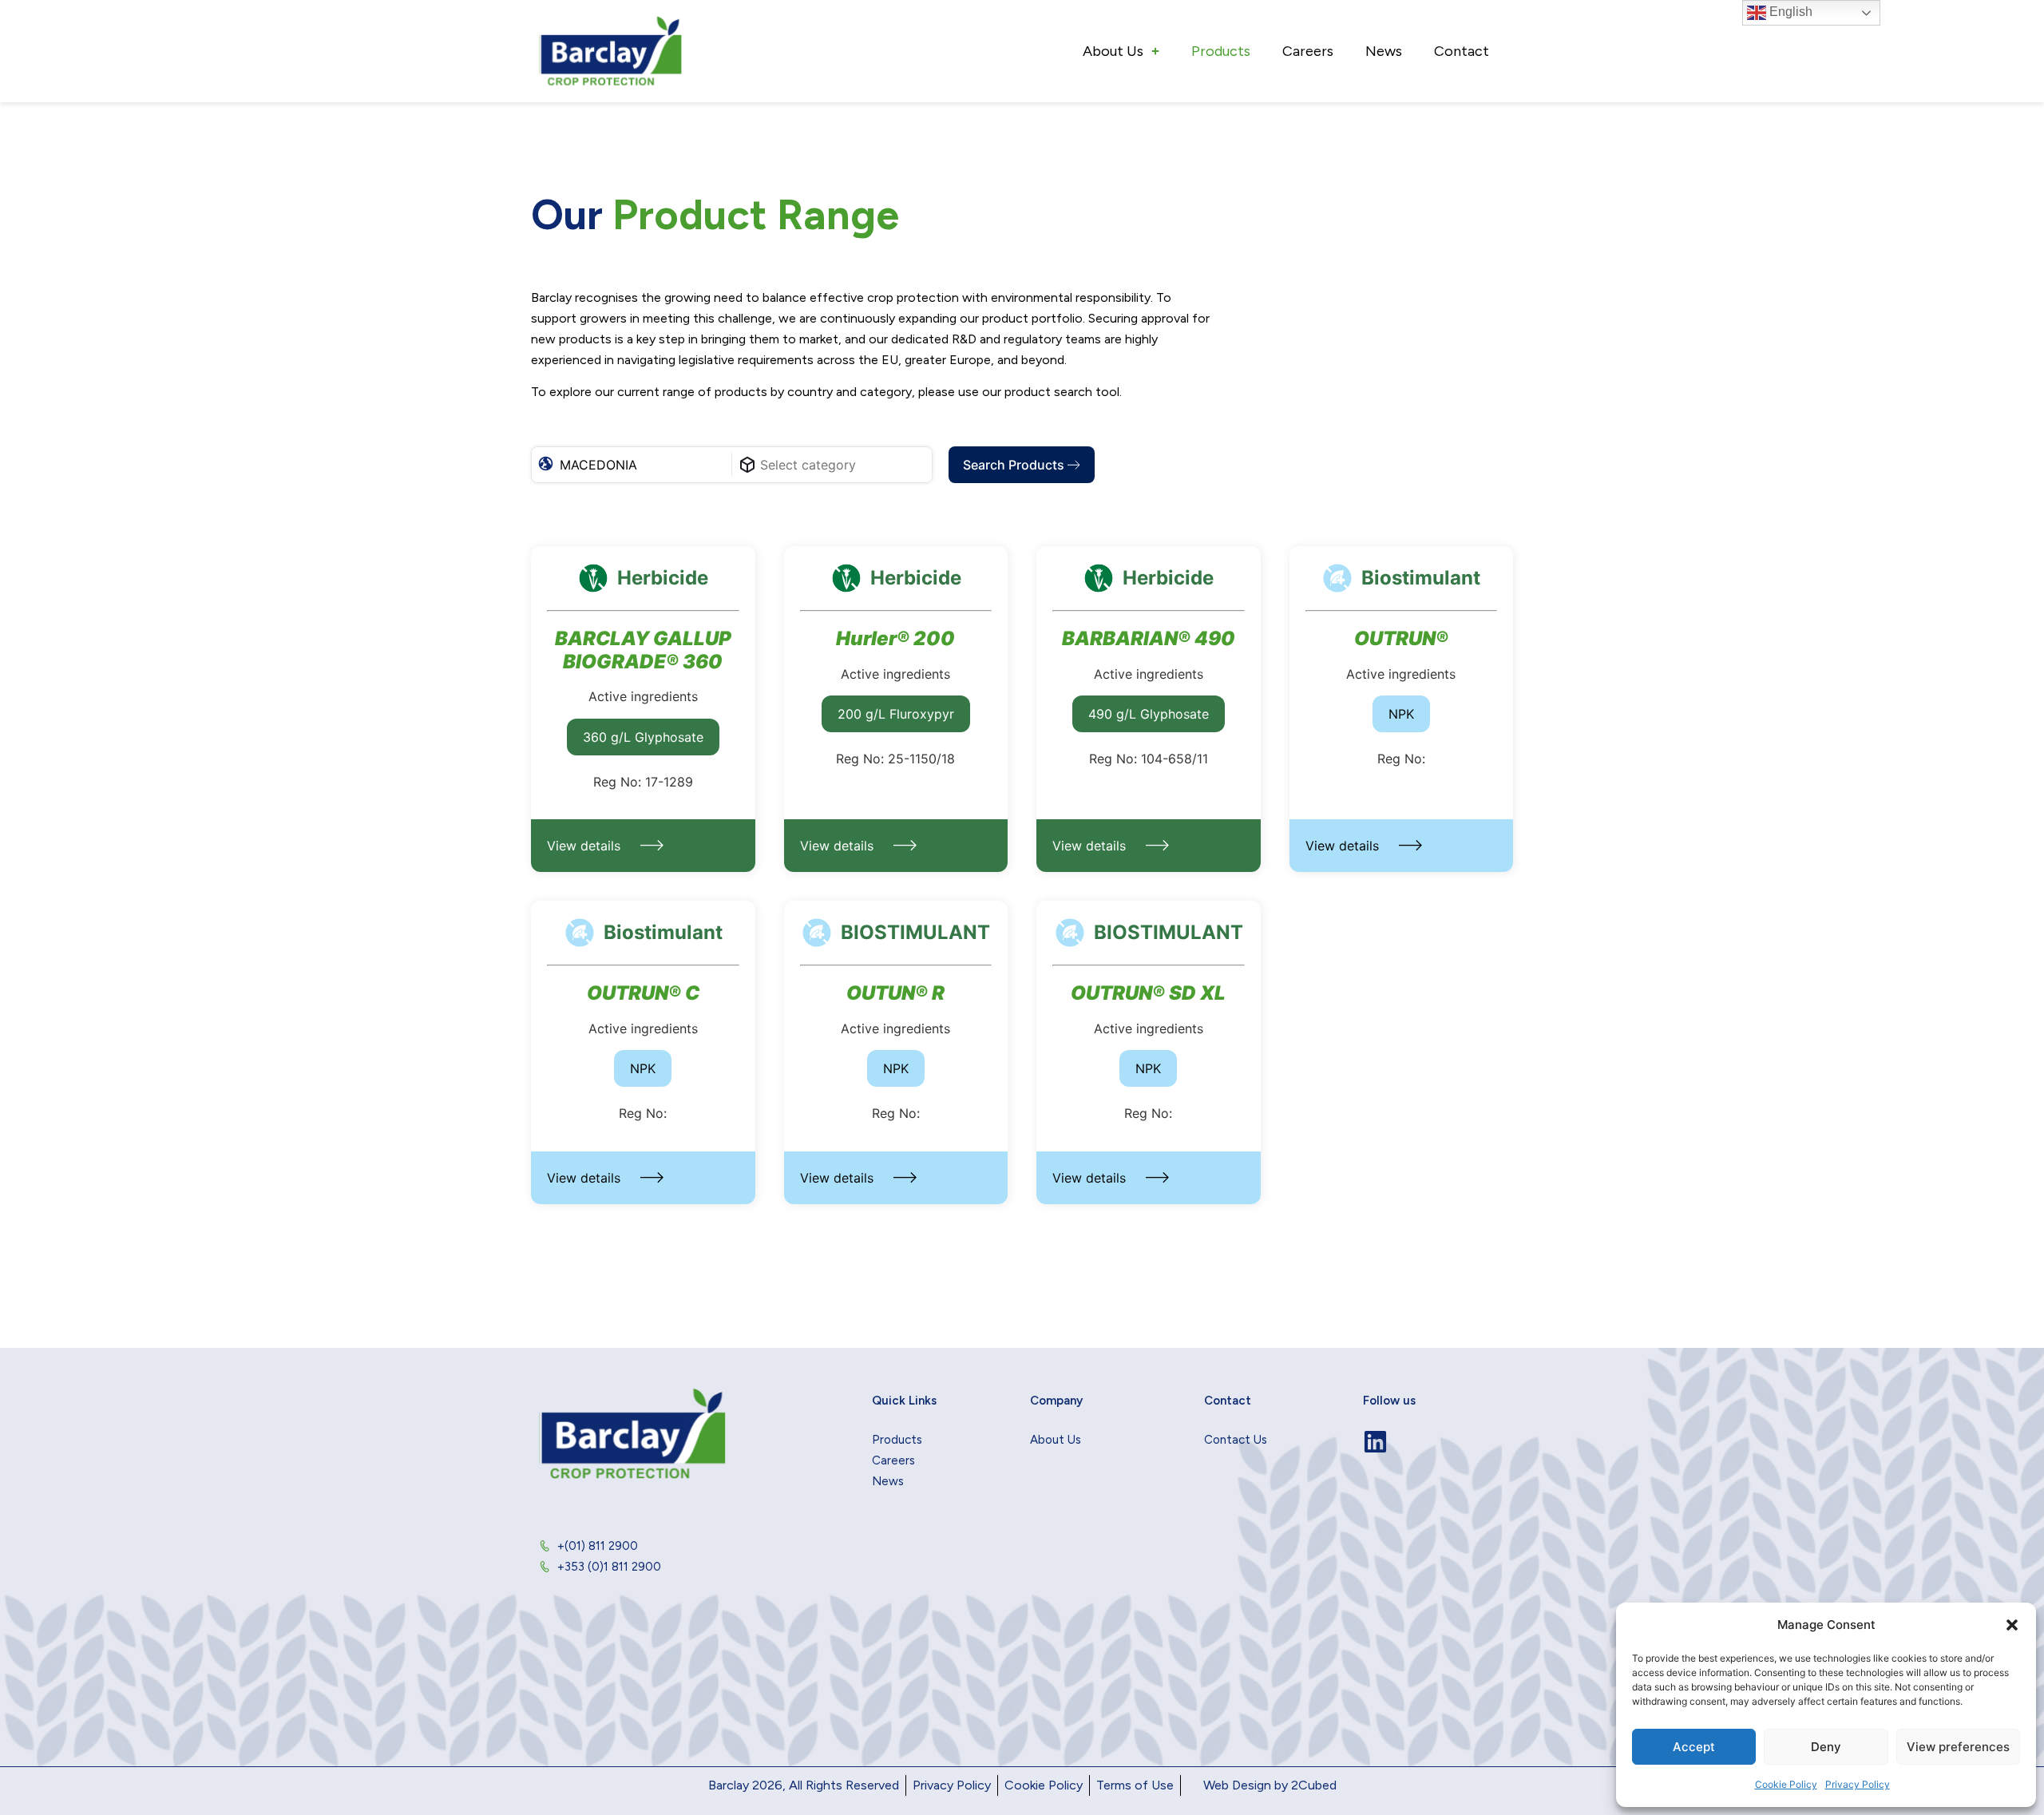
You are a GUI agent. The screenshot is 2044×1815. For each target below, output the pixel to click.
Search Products (1015, 465)
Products (1221, 51)
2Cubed (1314, 1785)
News (1384, 51)
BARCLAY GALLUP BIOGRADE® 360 (643, 650)
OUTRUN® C (643, 993)
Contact (1462, 51)
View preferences (1958, 1747)
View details (584, 846)
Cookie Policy (1786, 1784)
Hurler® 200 (895, 639)
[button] (2012, 1625)
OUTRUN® (1401, 639)
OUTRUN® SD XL (1148, 993)
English (1789, 12)
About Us (1113, 51)
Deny (1826, 1747)
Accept (1694, 1747)
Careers (1308, 51)
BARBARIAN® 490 (1149, 639)
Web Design (1237, 1785)
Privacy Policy (1858, 1784)
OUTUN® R (895, 993)
